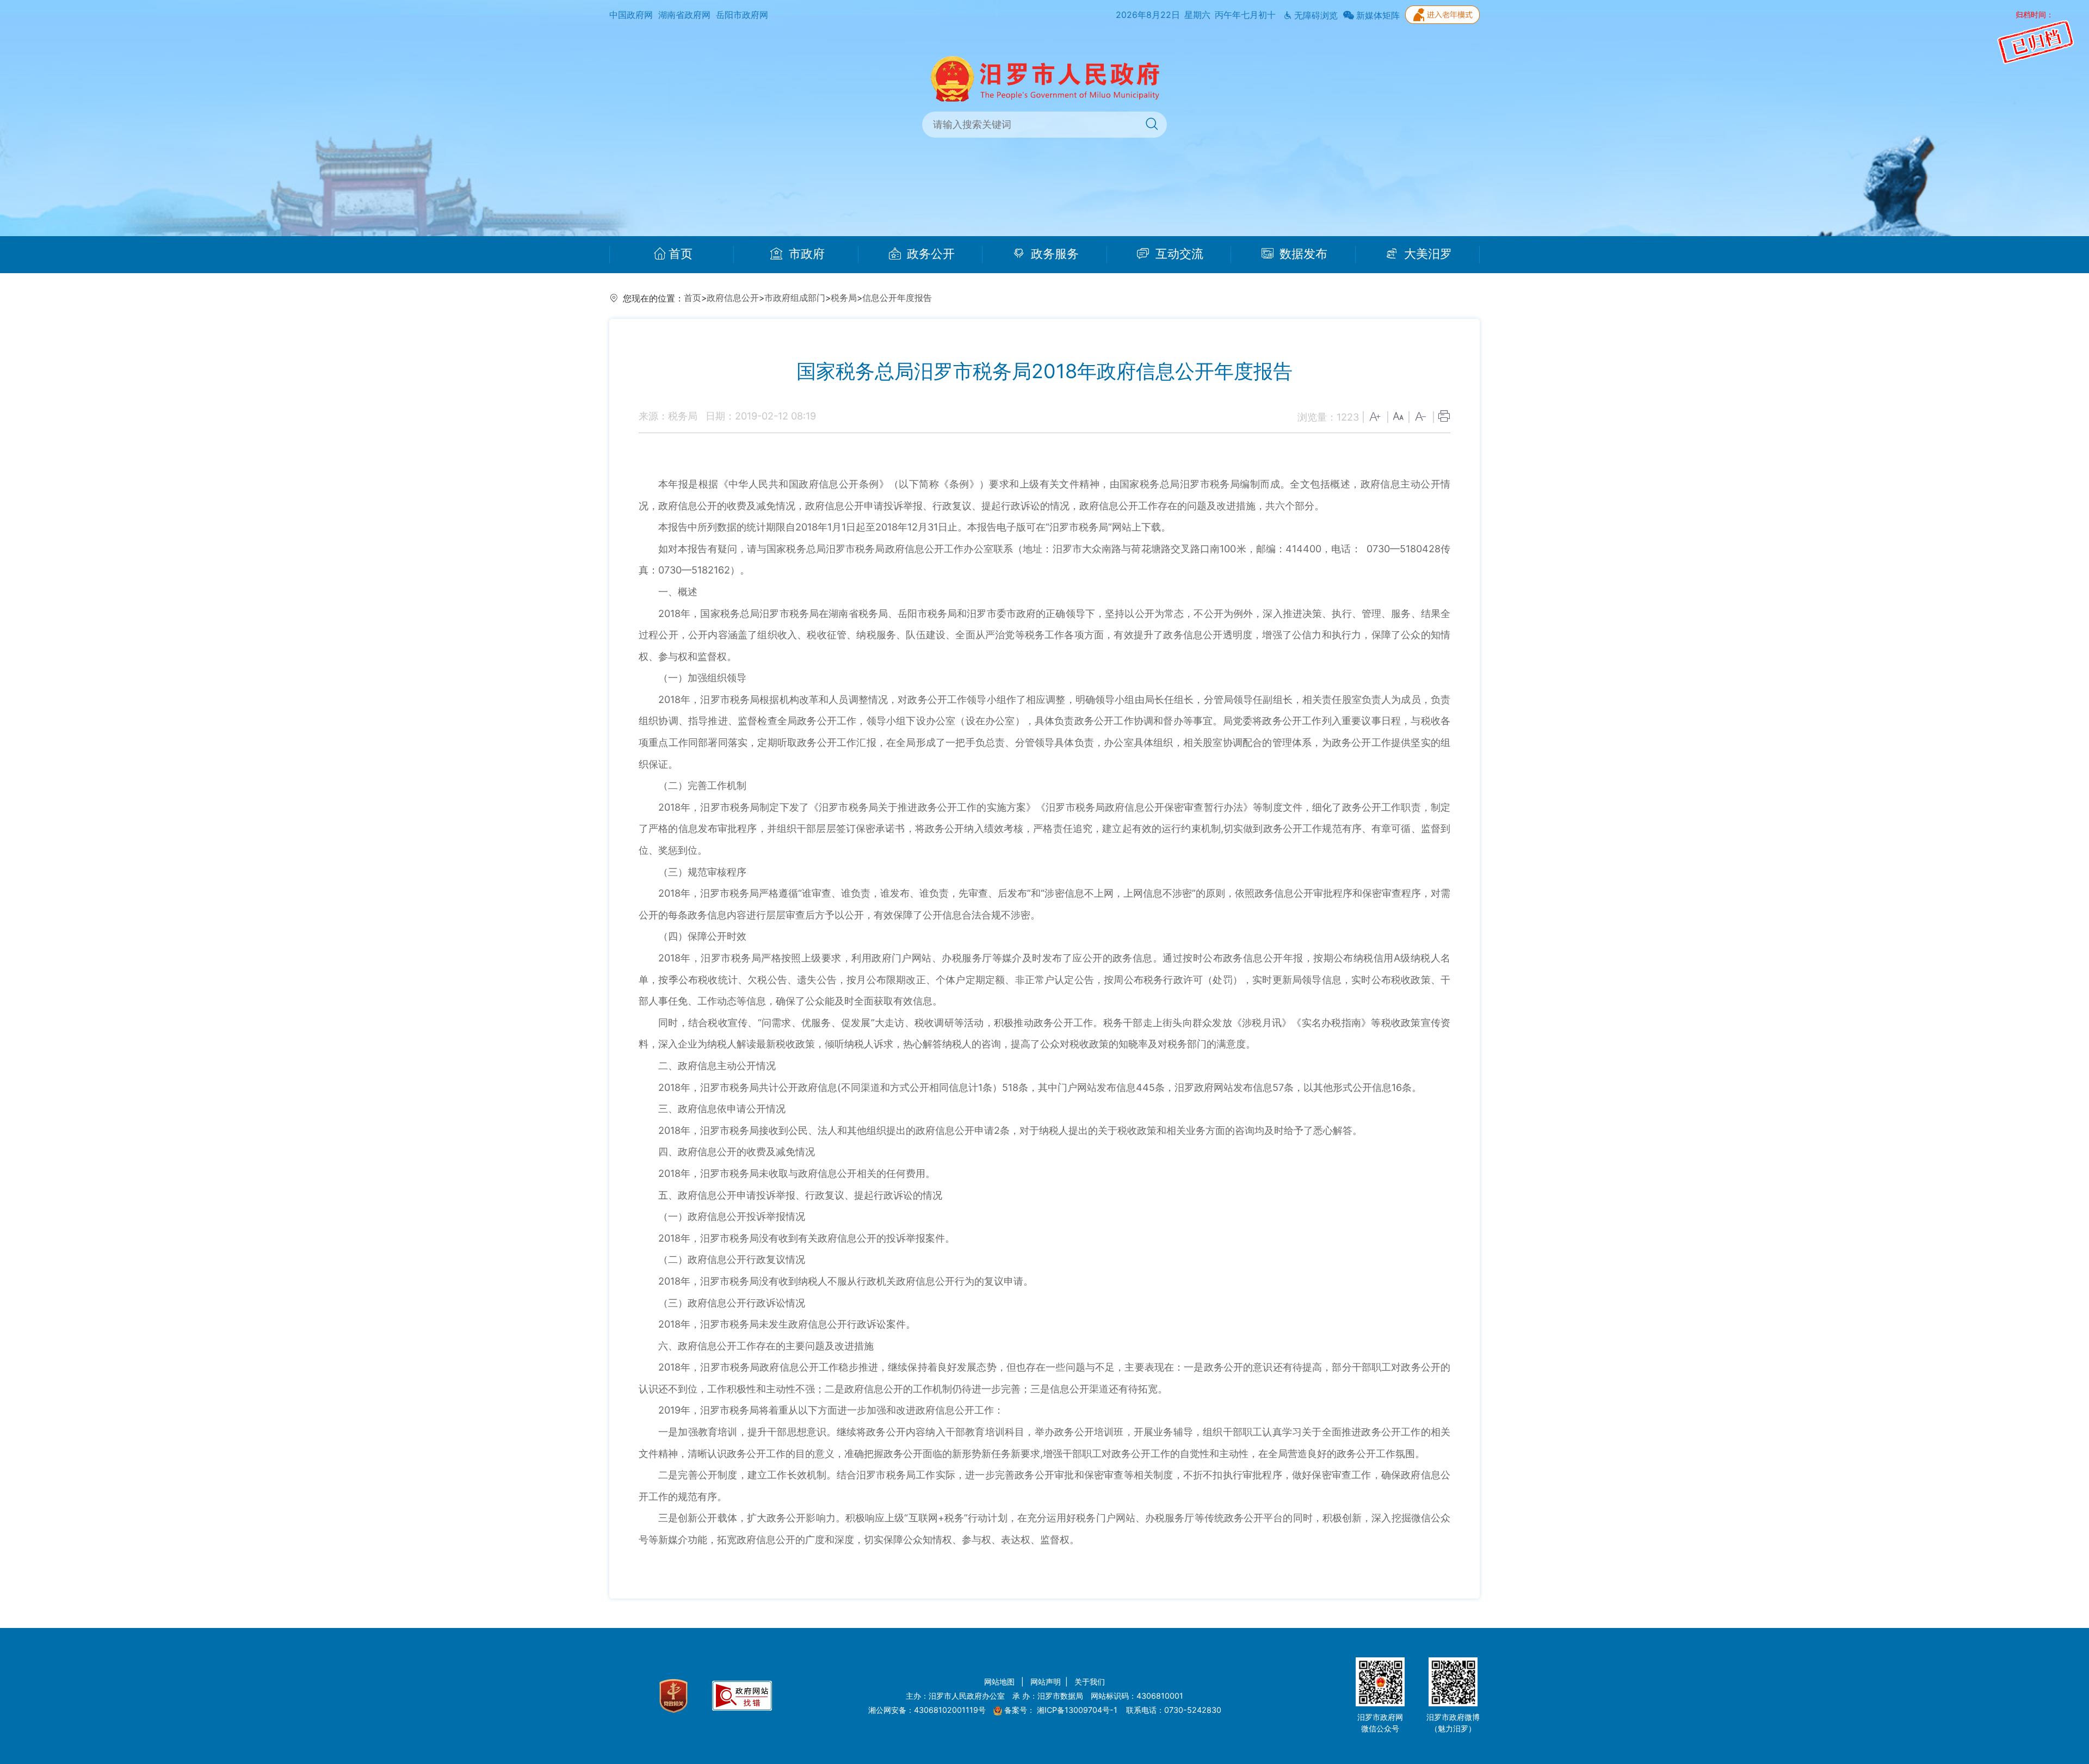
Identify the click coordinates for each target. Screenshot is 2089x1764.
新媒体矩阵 (1377, 16)
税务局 (844, 298)
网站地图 (1000, 1682)
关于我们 (1090, 1682)
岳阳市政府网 (742, 15)
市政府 (805, 254)
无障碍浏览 (1315, 16)
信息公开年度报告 (897, 298)
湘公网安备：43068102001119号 (927, 1710)
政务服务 (1053, 254)
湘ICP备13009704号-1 (1078, 1710)
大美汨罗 (1426, 254)
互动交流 (1178, 254)
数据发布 (1302, 254)
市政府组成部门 (795, 298)
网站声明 (1046, 1682)
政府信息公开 (733, 298)
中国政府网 (631, 15)
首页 (681, 254)
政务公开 (929, 254)
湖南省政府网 (684, 15)
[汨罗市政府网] (1045, 78)
